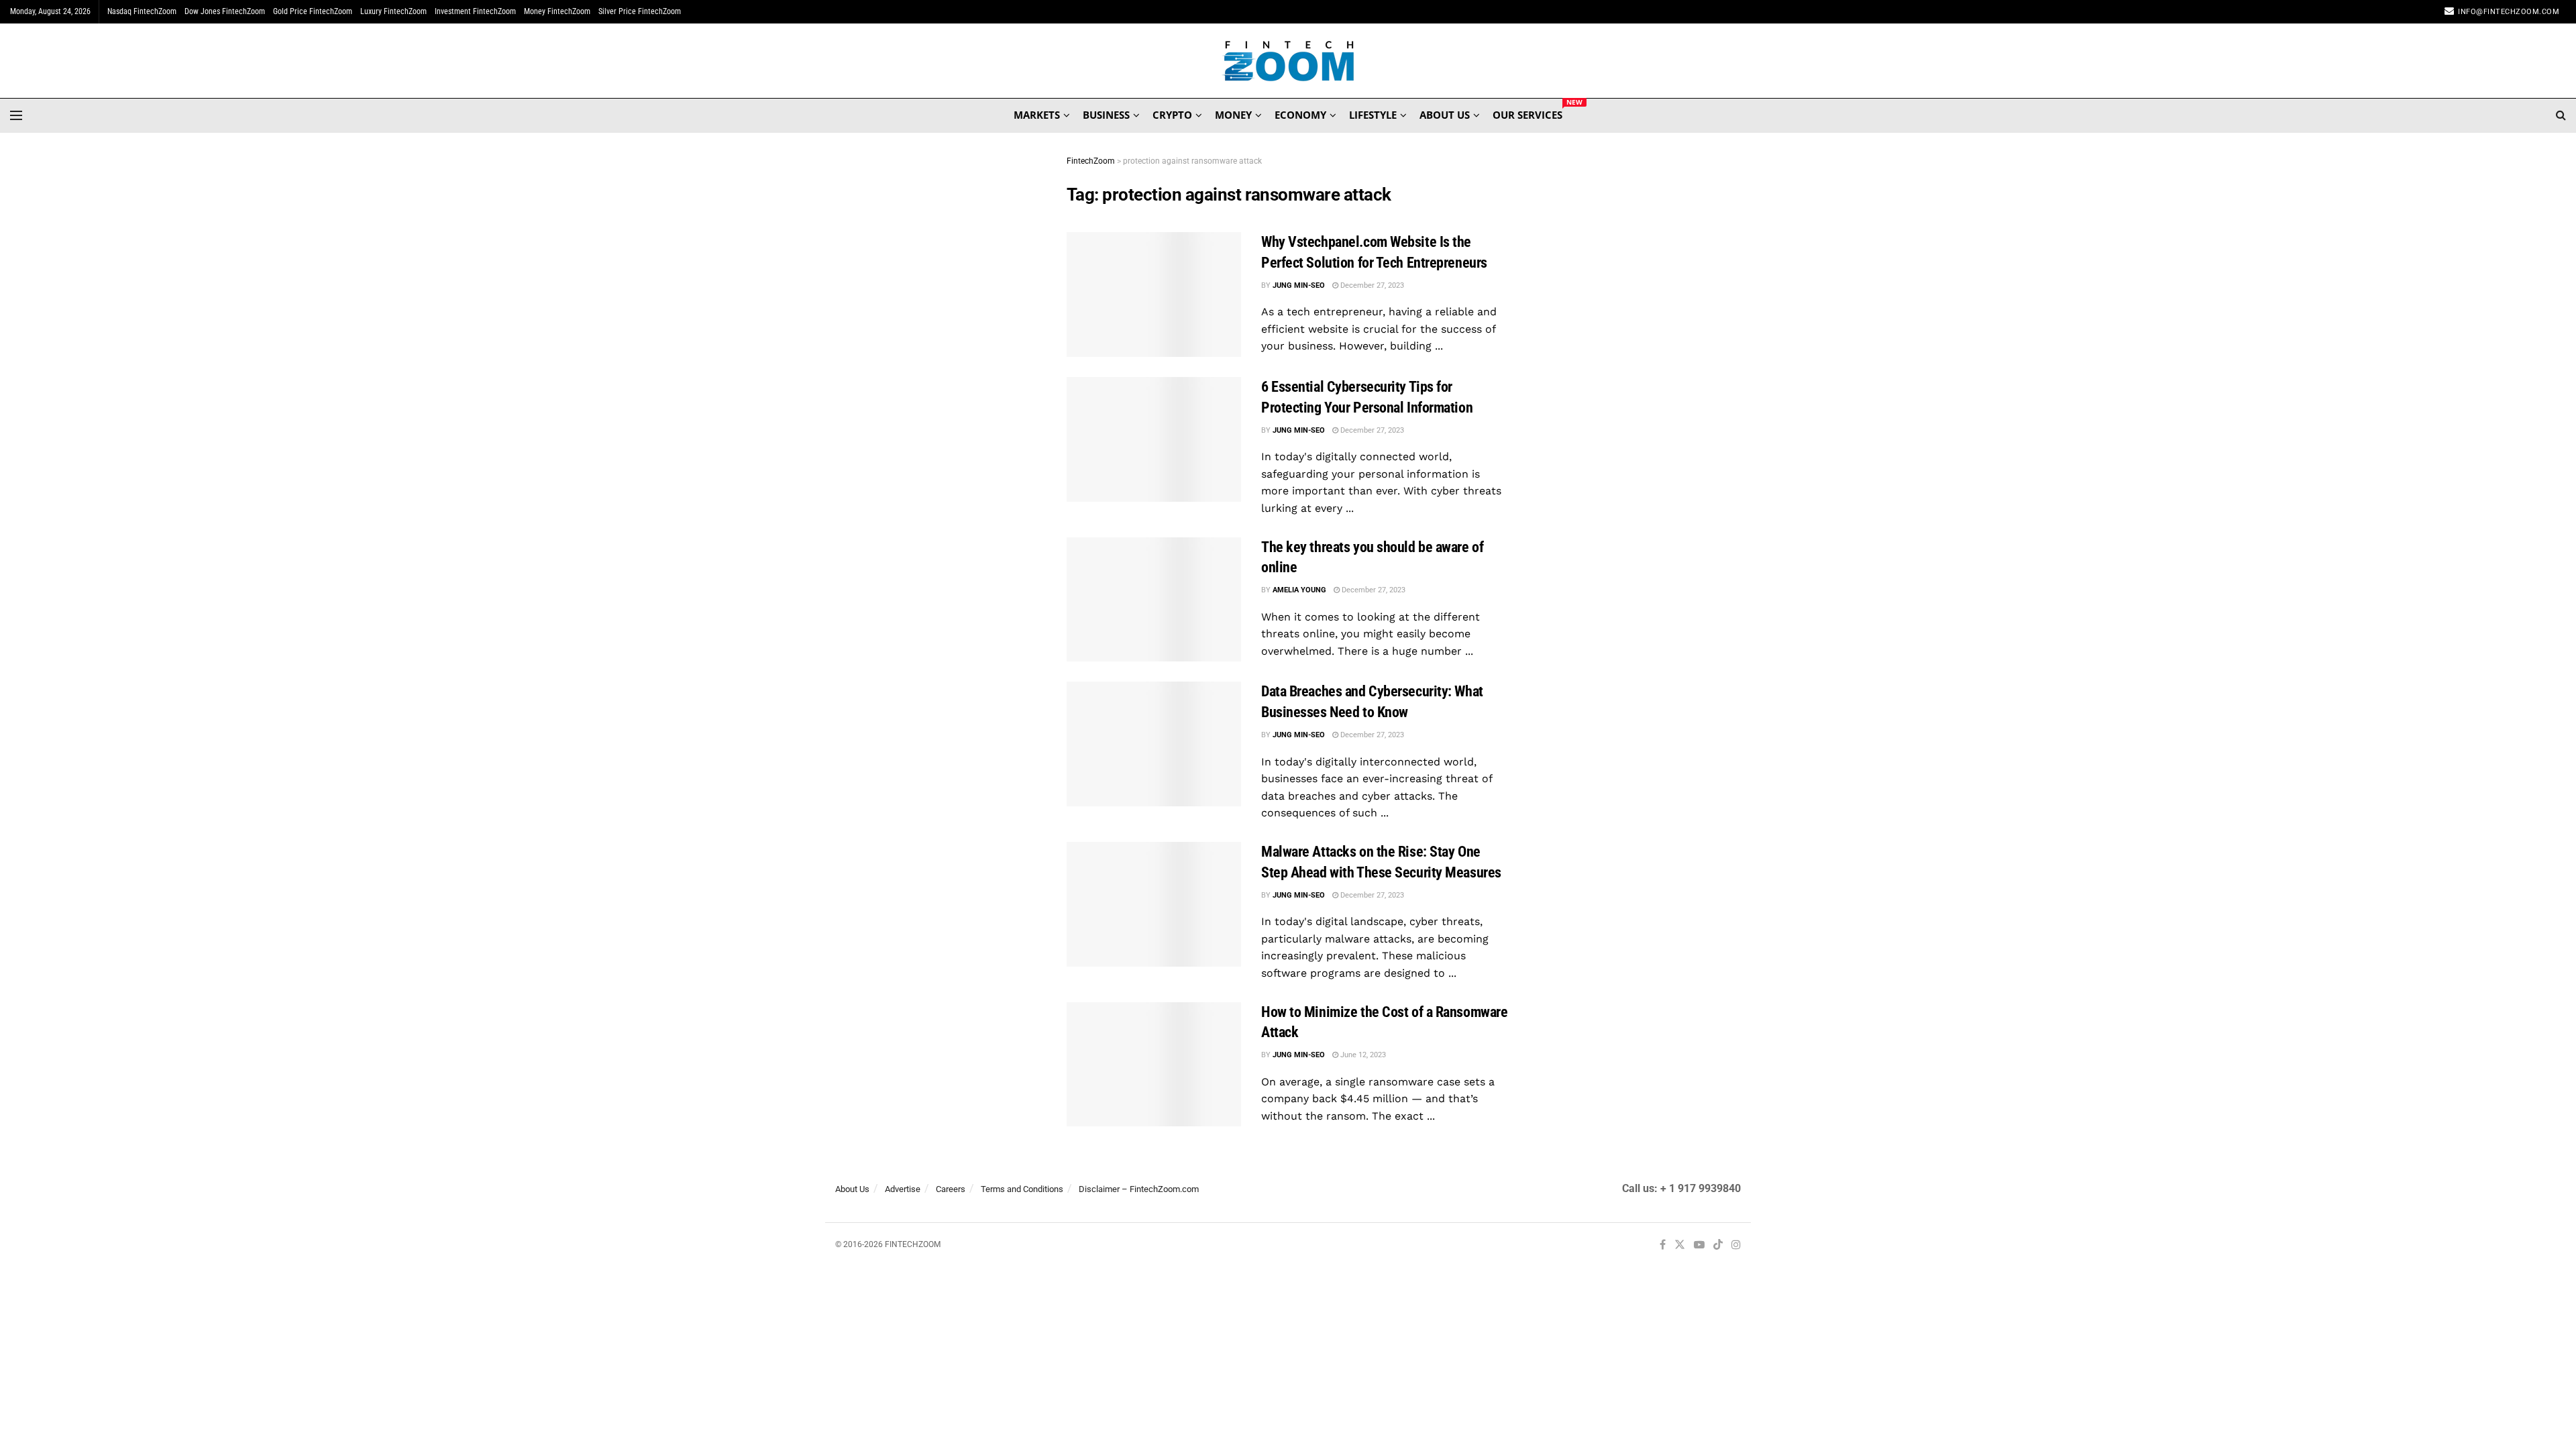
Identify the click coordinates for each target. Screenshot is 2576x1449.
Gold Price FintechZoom (313, 11)
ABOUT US (1445, 115)
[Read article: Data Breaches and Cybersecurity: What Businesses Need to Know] (1154, 744)
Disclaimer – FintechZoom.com (1139, 1189)
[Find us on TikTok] (1718, 1246)
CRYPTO (1172, 115)
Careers (951, 1189)
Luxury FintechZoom (393, 11)
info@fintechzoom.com (2509, 12)
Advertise (903, 1189)
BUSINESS (1106, 115)
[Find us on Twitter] (1680, 1245)
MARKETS (1037, 115)
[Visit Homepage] (1288, 61)
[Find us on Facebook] (1663, 1245)
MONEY (1233, 115)
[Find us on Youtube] (1699, 1245)
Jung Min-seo (1299, 285)
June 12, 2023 (1362, 1055)
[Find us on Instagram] (1736, 1245)
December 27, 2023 (1371, 285)
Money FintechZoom (557, 11)
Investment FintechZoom (475, 11)
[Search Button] (2561, 115)
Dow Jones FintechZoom (225, 11)
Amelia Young (1299, 590)
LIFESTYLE (1373, 115)
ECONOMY (1300, 115)
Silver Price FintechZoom (640, 11)
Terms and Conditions (1022, 1189)
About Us (852, 1189)
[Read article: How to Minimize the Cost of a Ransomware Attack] (1154, 1065)
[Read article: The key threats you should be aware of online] (1154, 600)
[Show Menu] (16, 115)
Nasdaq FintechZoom (142, 11)
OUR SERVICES (1527, 113)
